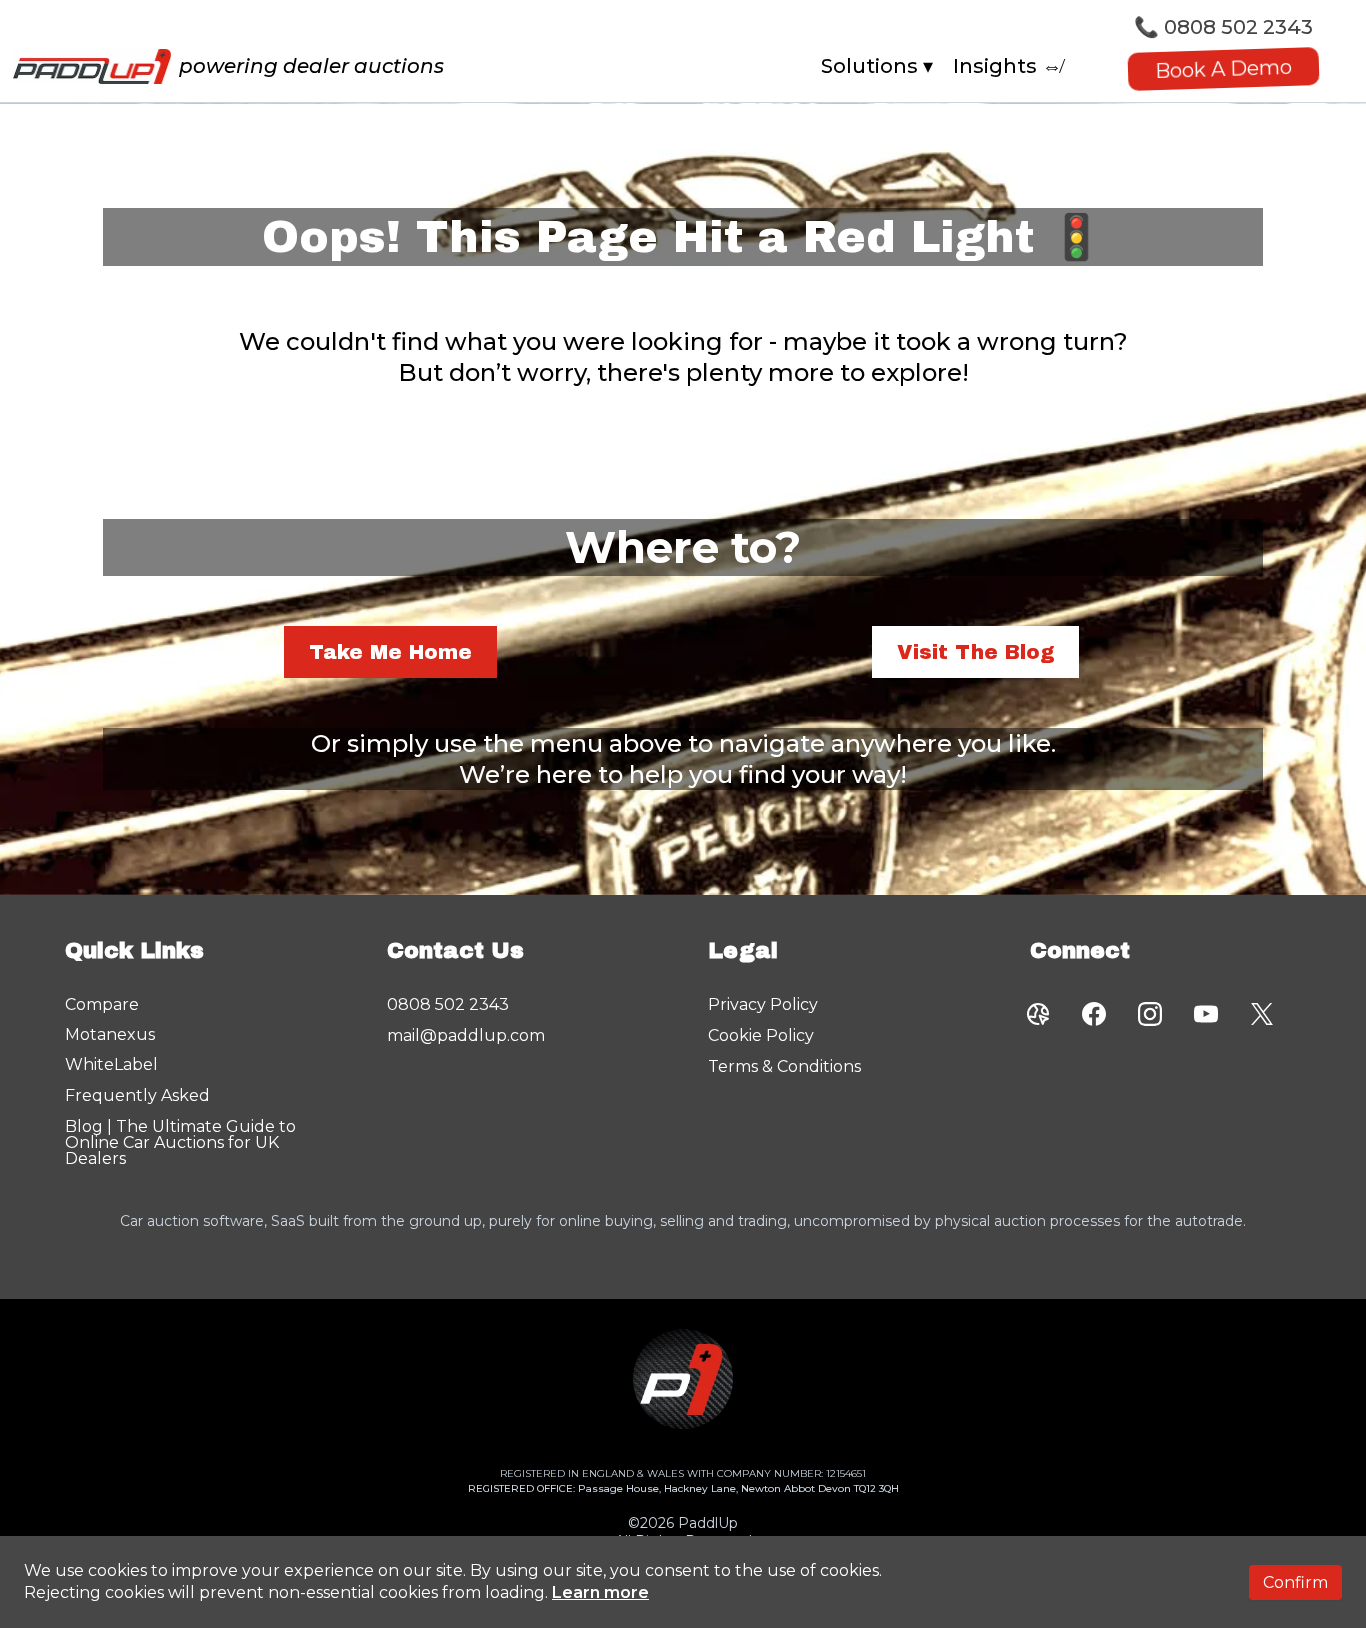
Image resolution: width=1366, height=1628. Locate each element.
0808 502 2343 (1238, 27)
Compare (102, 1004)
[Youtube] (1206, 1014)
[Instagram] (1150, 1014)
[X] (1262, 1014)
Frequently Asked (137, 1095)
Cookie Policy (761, 1035)
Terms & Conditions (784, 1066)
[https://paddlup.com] (92, 66)
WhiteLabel (111, 1064)
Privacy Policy (763, 1004)
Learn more (600, 1592)
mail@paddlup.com (466, 1035)
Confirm (1295, 1582)
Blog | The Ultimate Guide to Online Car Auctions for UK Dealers (180, 1142)
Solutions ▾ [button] (877, 66)
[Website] (1038, 1014)
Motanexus (110, 1034)
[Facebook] (1094, 1014)
